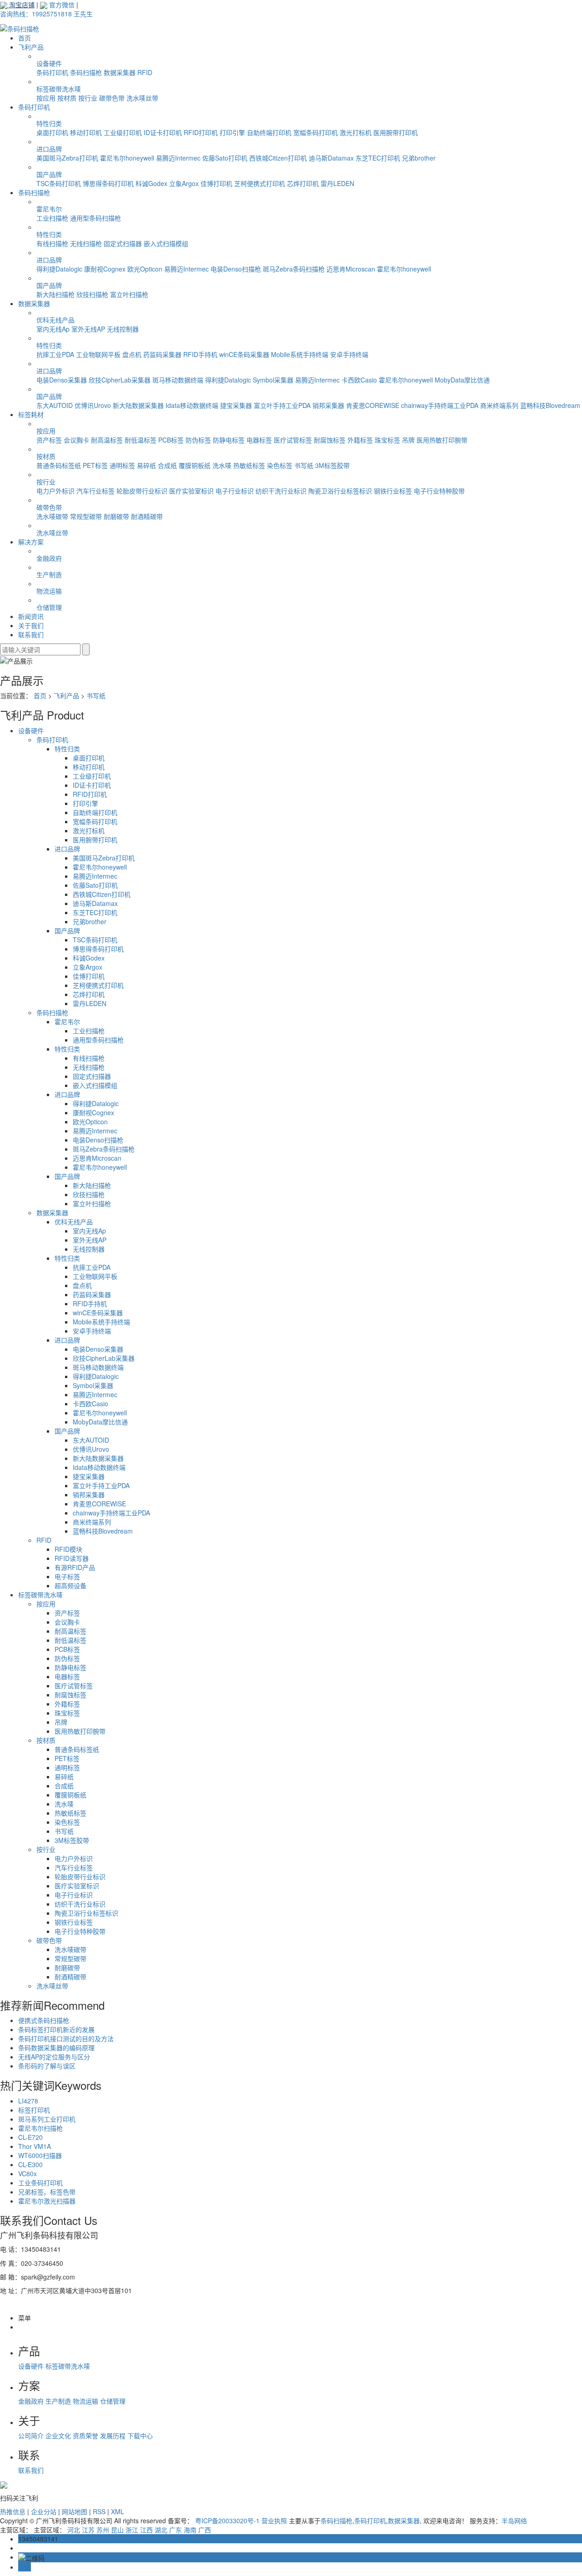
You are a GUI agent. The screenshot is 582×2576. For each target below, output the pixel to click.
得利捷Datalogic (59, 269)
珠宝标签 (387, 440)
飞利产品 (31, 47)
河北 (74, 2530)
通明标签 (122, 465)
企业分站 (44, 2511)
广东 (176, 2530)
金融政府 (49, 558)
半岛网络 (514, 2521)
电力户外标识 (55, 491)
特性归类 (49, 123)
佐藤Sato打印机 (225, 158)
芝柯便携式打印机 (260, 183)
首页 (25, 38)
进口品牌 (49, 149)
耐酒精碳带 (147, 516)
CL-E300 (30, 2164)
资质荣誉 (86, 2435)
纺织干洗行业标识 (281, 491)
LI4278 (28, 2101)
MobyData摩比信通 (462, 380)
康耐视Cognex (105, 269)
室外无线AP (88, 329)
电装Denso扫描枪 (236, 269)
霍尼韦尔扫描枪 (40, 2128)
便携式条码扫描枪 (44, 2020)
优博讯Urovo (93, 405)
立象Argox (184, 183)
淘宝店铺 (21, 5)
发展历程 (114, 2435)
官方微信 (61, 5)
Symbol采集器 (273, 380)
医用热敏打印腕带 (442, 440)
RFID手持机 (200, 354)
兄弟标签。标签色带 (47, 2192)
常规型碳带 (86, 516)
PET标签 (95, 465)
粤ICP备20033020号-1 (227, 2521)
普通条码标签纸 (59, 465)
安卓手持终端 (349, 354)
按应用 (46, 98)
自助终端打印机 (269, 132)
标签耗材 (31, 414)
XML (118, 2511)
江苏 (88, 2530)
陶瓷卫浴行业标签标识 (340, 491)
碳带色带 (112, 98)
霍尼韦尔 (49, 209)
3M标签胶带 (332, 465)
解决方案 (31, 542)
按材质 (67, 98)
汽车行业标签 (95, 491)
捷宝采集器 (236, 405)
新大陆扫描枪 (55, 294)
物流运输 (49, 591)
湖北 (161, 2530)
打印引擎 (232, 132)
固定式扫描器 (123, 243)
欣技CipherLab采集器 (120, 380)
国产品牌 (49, 174)
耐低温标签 (140, 440)
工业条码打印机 (40, 2183)
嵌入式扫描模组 (166, 243)
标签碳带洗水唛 (59, 89)
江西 (146, 2530)
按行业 (88, 98)
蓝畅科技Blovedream (550, 405)
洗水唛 (222, 465)
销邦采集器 (328, 405)
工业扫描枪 (52, 218)
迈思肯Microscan (351, 269)
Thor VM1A (35, 2146)
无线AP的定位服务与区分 (54, 2057)
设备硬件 (49, 63)
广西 (205, 2530)
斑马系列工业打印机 (47, 2119)
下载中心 (140, 2435)
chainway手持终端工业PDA (440, 405)
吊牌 (408, 440)
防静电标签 (229, 440)
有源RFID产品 (75, 1567)
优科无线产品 (55, 320)
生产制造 (49, 574)
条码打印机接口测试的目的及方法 (66, 2038)
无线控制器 (123, 329)
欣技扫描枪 (92, 294)
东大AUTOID (55, 405)
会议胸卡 (76, 440)
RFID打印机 (201, 132)
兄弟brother (419, 158)
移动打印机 (86, 132)
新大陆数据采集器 (138, 405)
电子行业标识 (235, 491)
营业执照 (274, 2521)
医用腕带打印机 (396, 132)
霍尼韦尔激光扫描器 (47, 2201)
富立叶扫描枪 (129, 294)
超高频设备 (70, 1585)
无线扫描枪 (86, 243)
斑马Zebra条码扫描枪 (294, 269)
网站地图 (75, 2511)
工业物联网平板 (98, 354)
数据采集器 (120, 72)
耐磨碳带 (116, 516)
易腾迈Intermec (178, 158)
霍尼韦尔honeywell (127, 158)
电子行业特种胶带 (439, 491)
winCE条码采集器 (244, 354)
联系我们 (31, 634)
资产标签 (49, 440)
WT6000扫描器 (40, 2155)
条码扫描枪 (86, 72)
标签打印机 (34, 2110)
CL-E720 (30, 2137)
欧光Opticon (145, 269)
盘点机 (132, 354)
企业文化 (59, 2435)
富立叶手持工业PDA (282, 405)
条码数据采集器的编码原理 (56, 2048)
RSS (99, 2511)
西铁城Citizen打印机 (278, 158)
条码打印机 (52, 72)
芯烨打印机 (303, 183)
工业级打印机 (123, 132)
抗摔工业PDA (55, 354)
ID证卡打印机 (163, 132)
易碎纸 (146, 465)
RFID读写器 (72, 1558)
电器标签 (259, 440)
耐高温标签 (107, 440)
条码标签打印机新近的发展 (56, 2029)
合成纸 (167, 465)
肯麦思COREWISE (373, 405)
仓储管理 (49, 607)
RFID (145, 72)
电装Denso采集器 (62, 380)
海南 (190, 2530)
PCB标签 (171, 440)
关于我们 (31, 625)
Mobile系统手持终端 (300, 354)
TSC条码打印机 (59, 183)
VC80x (28, 2173)
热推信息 (13, 2511)
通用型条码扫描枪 (95, 218)
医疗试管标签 (293, 440)
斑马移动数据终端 (178, 380)
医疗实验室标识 (191, 491)
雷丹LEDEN (337, 183)
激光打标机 (356, 132)
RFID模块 (68, 1549)
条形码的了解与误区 (47, 2066)
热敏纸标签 (249, 465)
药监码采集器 (162, 354)
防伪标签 (198, 440)
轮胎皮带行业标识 (142, 491)
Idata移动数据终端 (192, 405)
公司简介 (32, 2435)
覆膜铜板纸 (195, 465)
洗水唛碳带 (52, 516)
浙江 (132, 2530)
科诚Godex (151, 183)
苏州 (103, 2530)
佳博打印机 (216, 183)
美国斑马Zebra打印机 (67, 158)
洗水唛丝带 (142, 98)
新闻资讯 (31, 616)
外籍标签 (360, 440)
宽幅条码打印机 (316, 132)
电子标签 (67, 1576)
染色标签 (280, 465)
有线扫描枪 (52, 243)
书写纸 (304, 465)
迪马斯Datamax (331, 158)
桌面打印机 (52, 132)
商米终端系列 (499, 405)
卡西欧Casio (359, 380)
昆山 (117, 2530)
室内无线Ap (53, 329)
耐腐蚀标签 (330, 440)
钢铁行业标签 (393, 491)
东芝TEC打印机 (378, 158)
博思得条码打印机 (108, 183)
